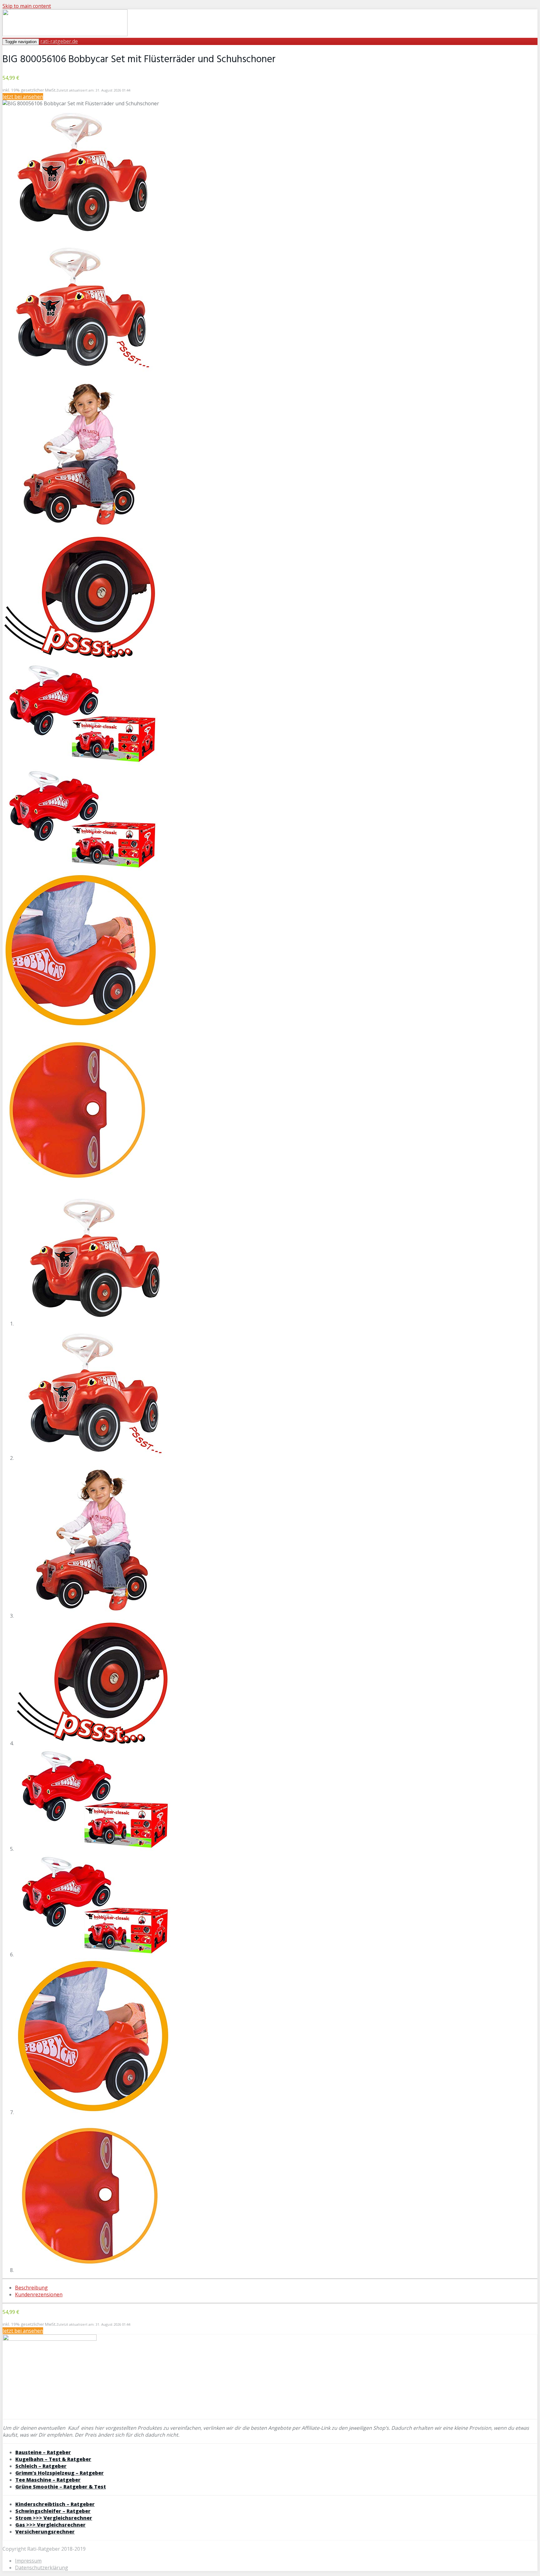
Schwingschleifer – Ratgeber (53, 2511)
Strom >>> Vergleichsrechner (54, 2518)
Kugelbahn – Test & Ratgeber (53, 2459)
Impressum (28, 2561)
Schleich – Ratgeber (41, 2466)
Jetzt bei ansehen (23, 97)
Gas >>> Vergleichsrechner (50, 2525)
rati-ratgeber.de (59, 41)
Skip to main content (27, 6)
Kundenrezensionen (39, 2294)
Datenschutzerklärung (42, 2568)
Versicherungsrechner (45, 2532)
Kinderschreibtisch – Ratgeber (55, 2504)
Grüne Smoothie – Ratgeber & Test (61, 2487)
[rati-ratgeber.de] (65, 34)
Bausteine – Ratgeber (43, 2452)
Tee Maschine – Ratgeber (48, 2480)
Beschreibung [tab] (31, 2288)
